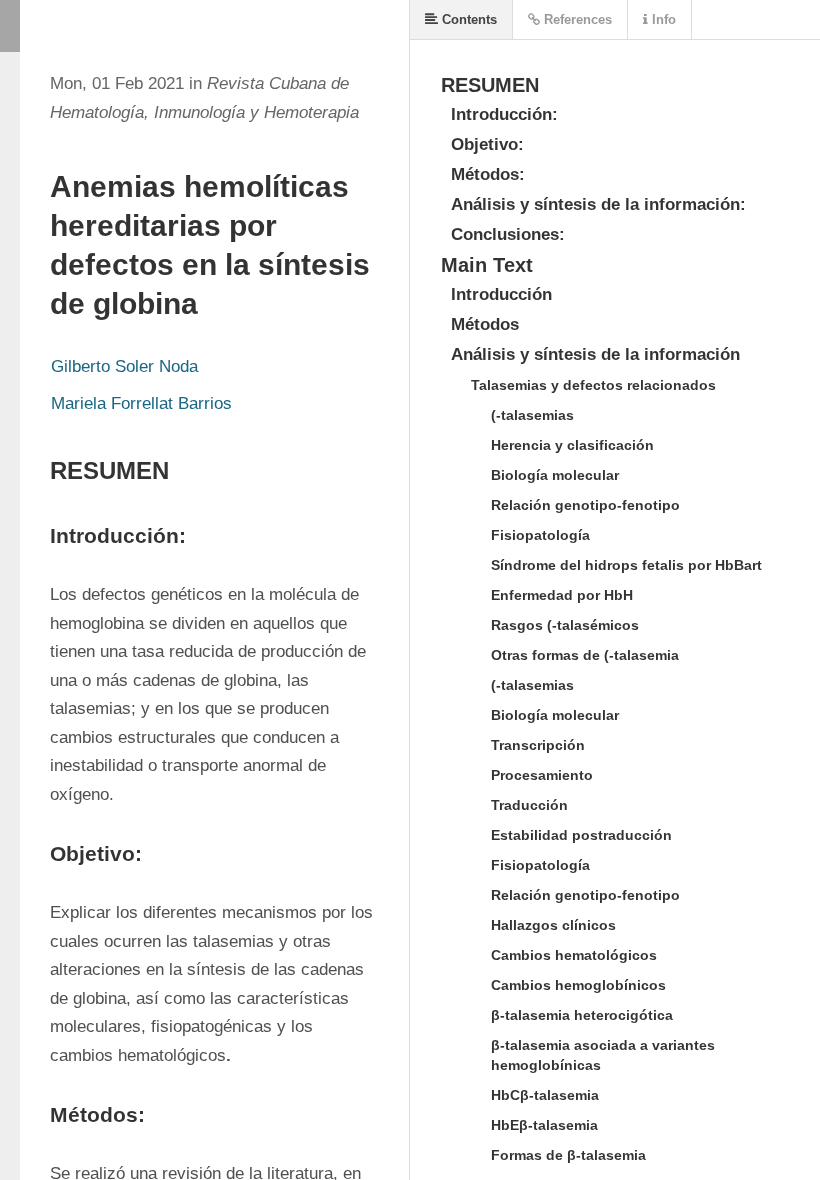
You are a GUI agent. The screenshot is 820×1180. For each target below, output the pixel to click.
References (576, 19)
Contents (467, 19)
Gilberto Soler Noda (124, 366)
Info (662, 19)
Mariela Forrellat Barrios (141, 403)
